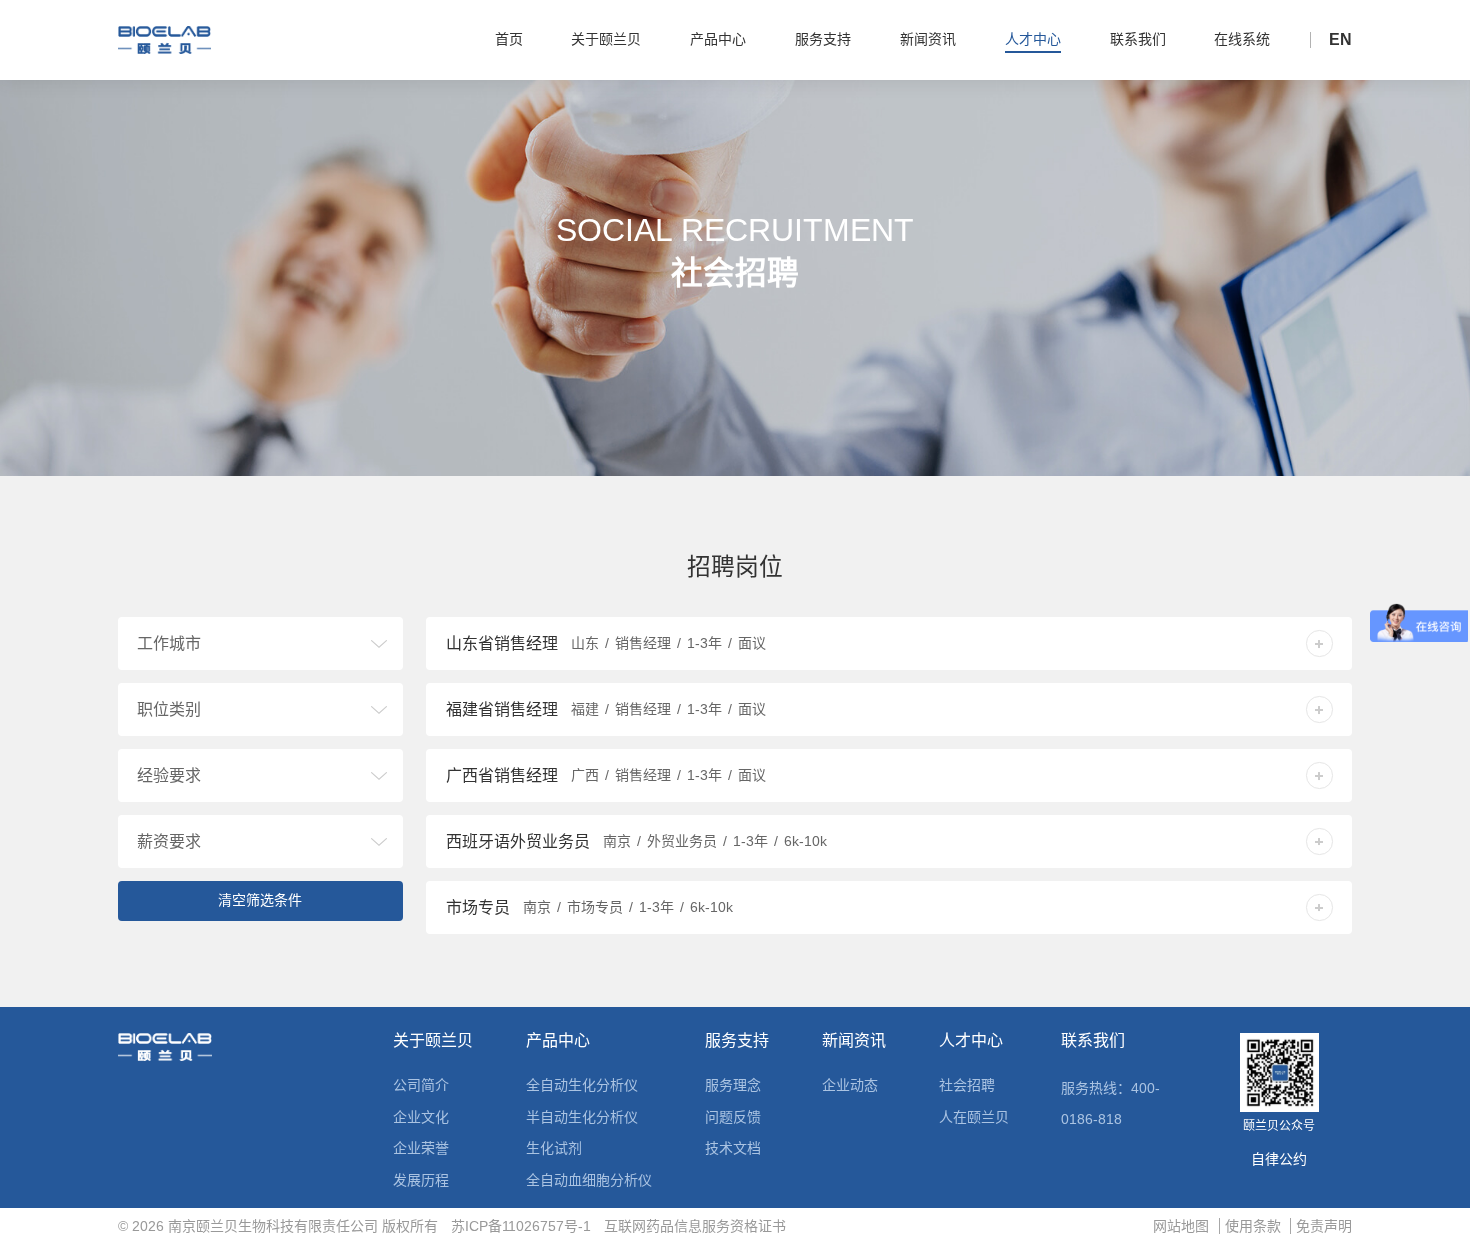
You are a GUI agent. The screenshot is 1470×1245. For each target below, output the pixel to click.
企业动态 (850, 1085)
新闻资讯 (854, 1041)
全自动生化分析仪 (582, 1085)
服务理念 (733, 1085)
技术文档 (733, 1148)
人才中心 (971, 1041)
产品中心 (558, 1041)
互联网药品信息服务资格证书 (695, 1226)
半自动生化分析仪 (582, 1117)
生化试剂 (554, 1148)
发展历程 (421, 1180)
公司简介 (421, 1085)
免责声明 (1324, 1226)
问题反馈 (733, 1117)
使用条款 (1253, 1226)
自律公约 (1279, 1159)
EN (1340, 40)
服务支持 (737, 1041)
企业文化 (421, 1117)
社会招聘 (967, 1085)
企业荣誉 (421, 1148)
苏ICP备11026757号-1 (521, 1226)
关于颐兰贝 (433, 1041)
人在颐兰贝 (974, 1117)
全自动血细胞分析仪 (589, 1180)
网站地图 (1181, 1226)
